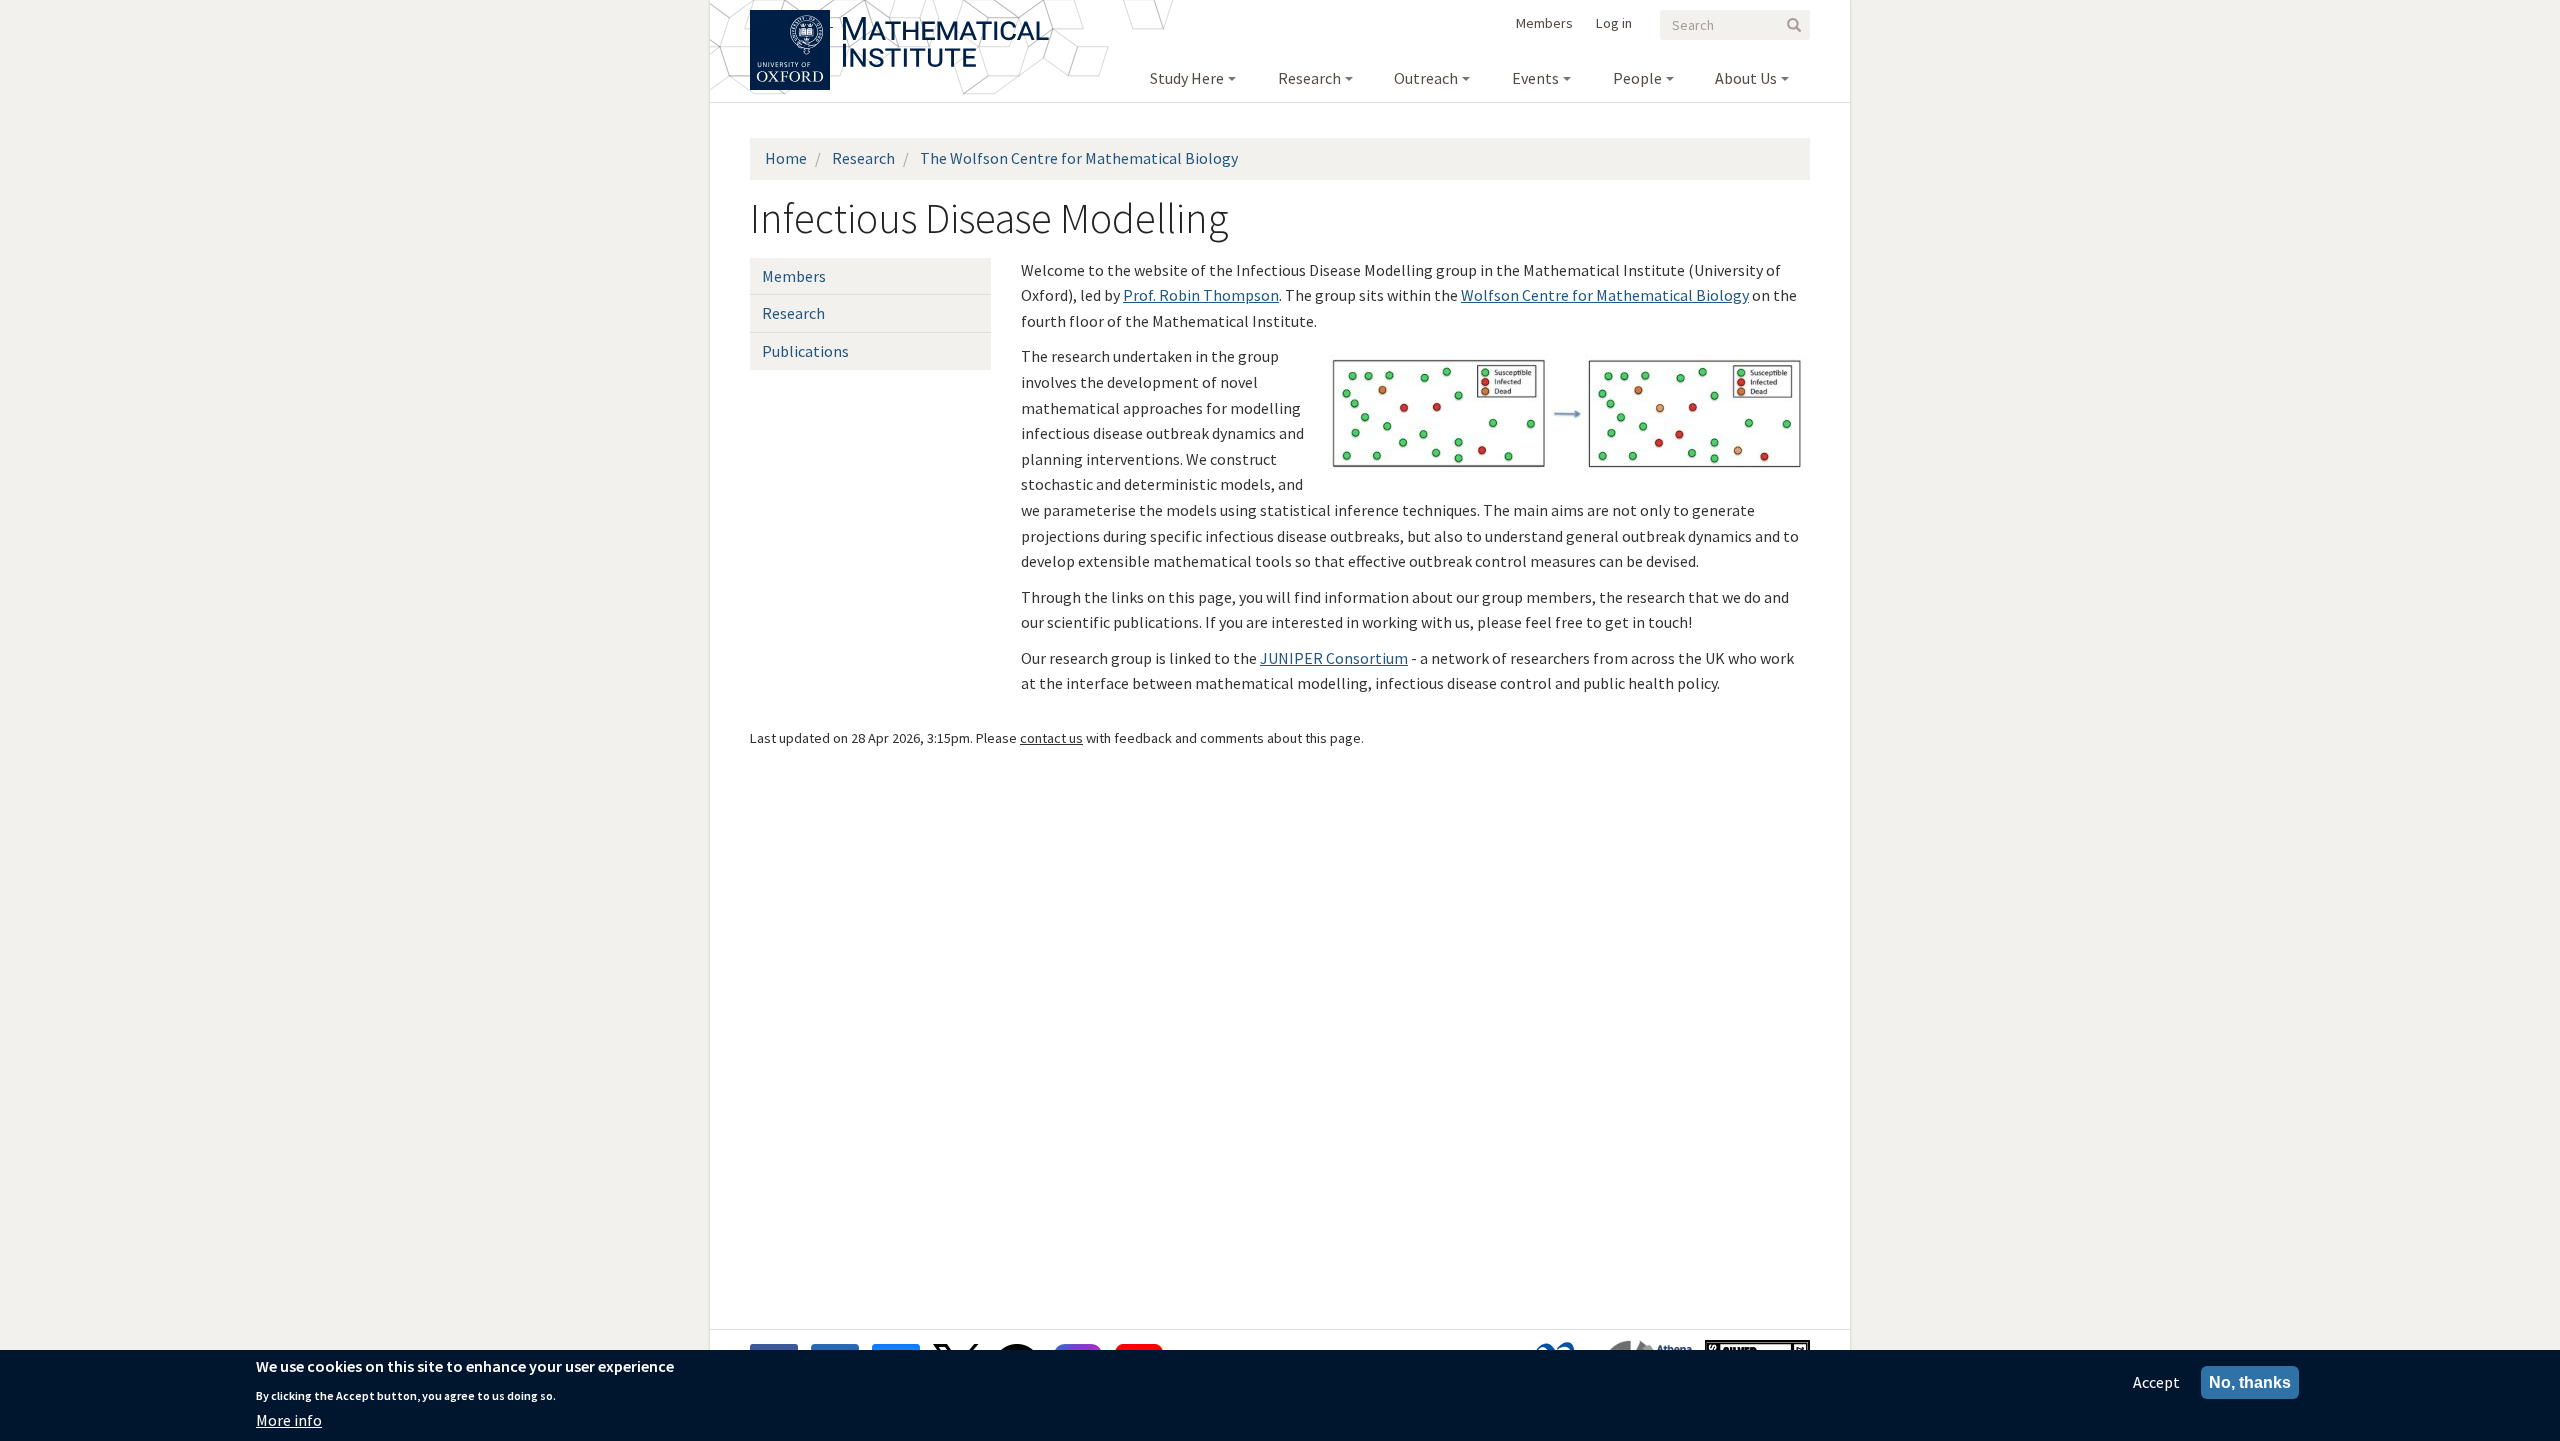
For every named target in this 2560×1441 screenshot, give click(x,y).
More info (289, 1420)
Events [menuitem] (1535, 78)
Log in (1614, 23)
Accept (2156, 1382)
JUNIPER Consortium (1334, 658)
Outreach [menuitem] (1426, 78)
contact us (1051, 738)
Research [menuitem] (1309, 78)
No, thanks (2250, 1382)
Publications (805, 351)
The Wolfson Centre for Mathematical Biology (1079, 158)
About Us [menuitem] (1746, 78)
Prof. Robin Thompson (1201, 295)
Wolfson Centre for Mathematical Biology (1605, 295)
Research (863, 158)
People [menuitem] (1637, 78)
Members (1544, 23)
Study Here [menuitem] (1187, 78)
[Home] (946, 20)
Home (786, 158)
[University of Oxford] (791, 20)
